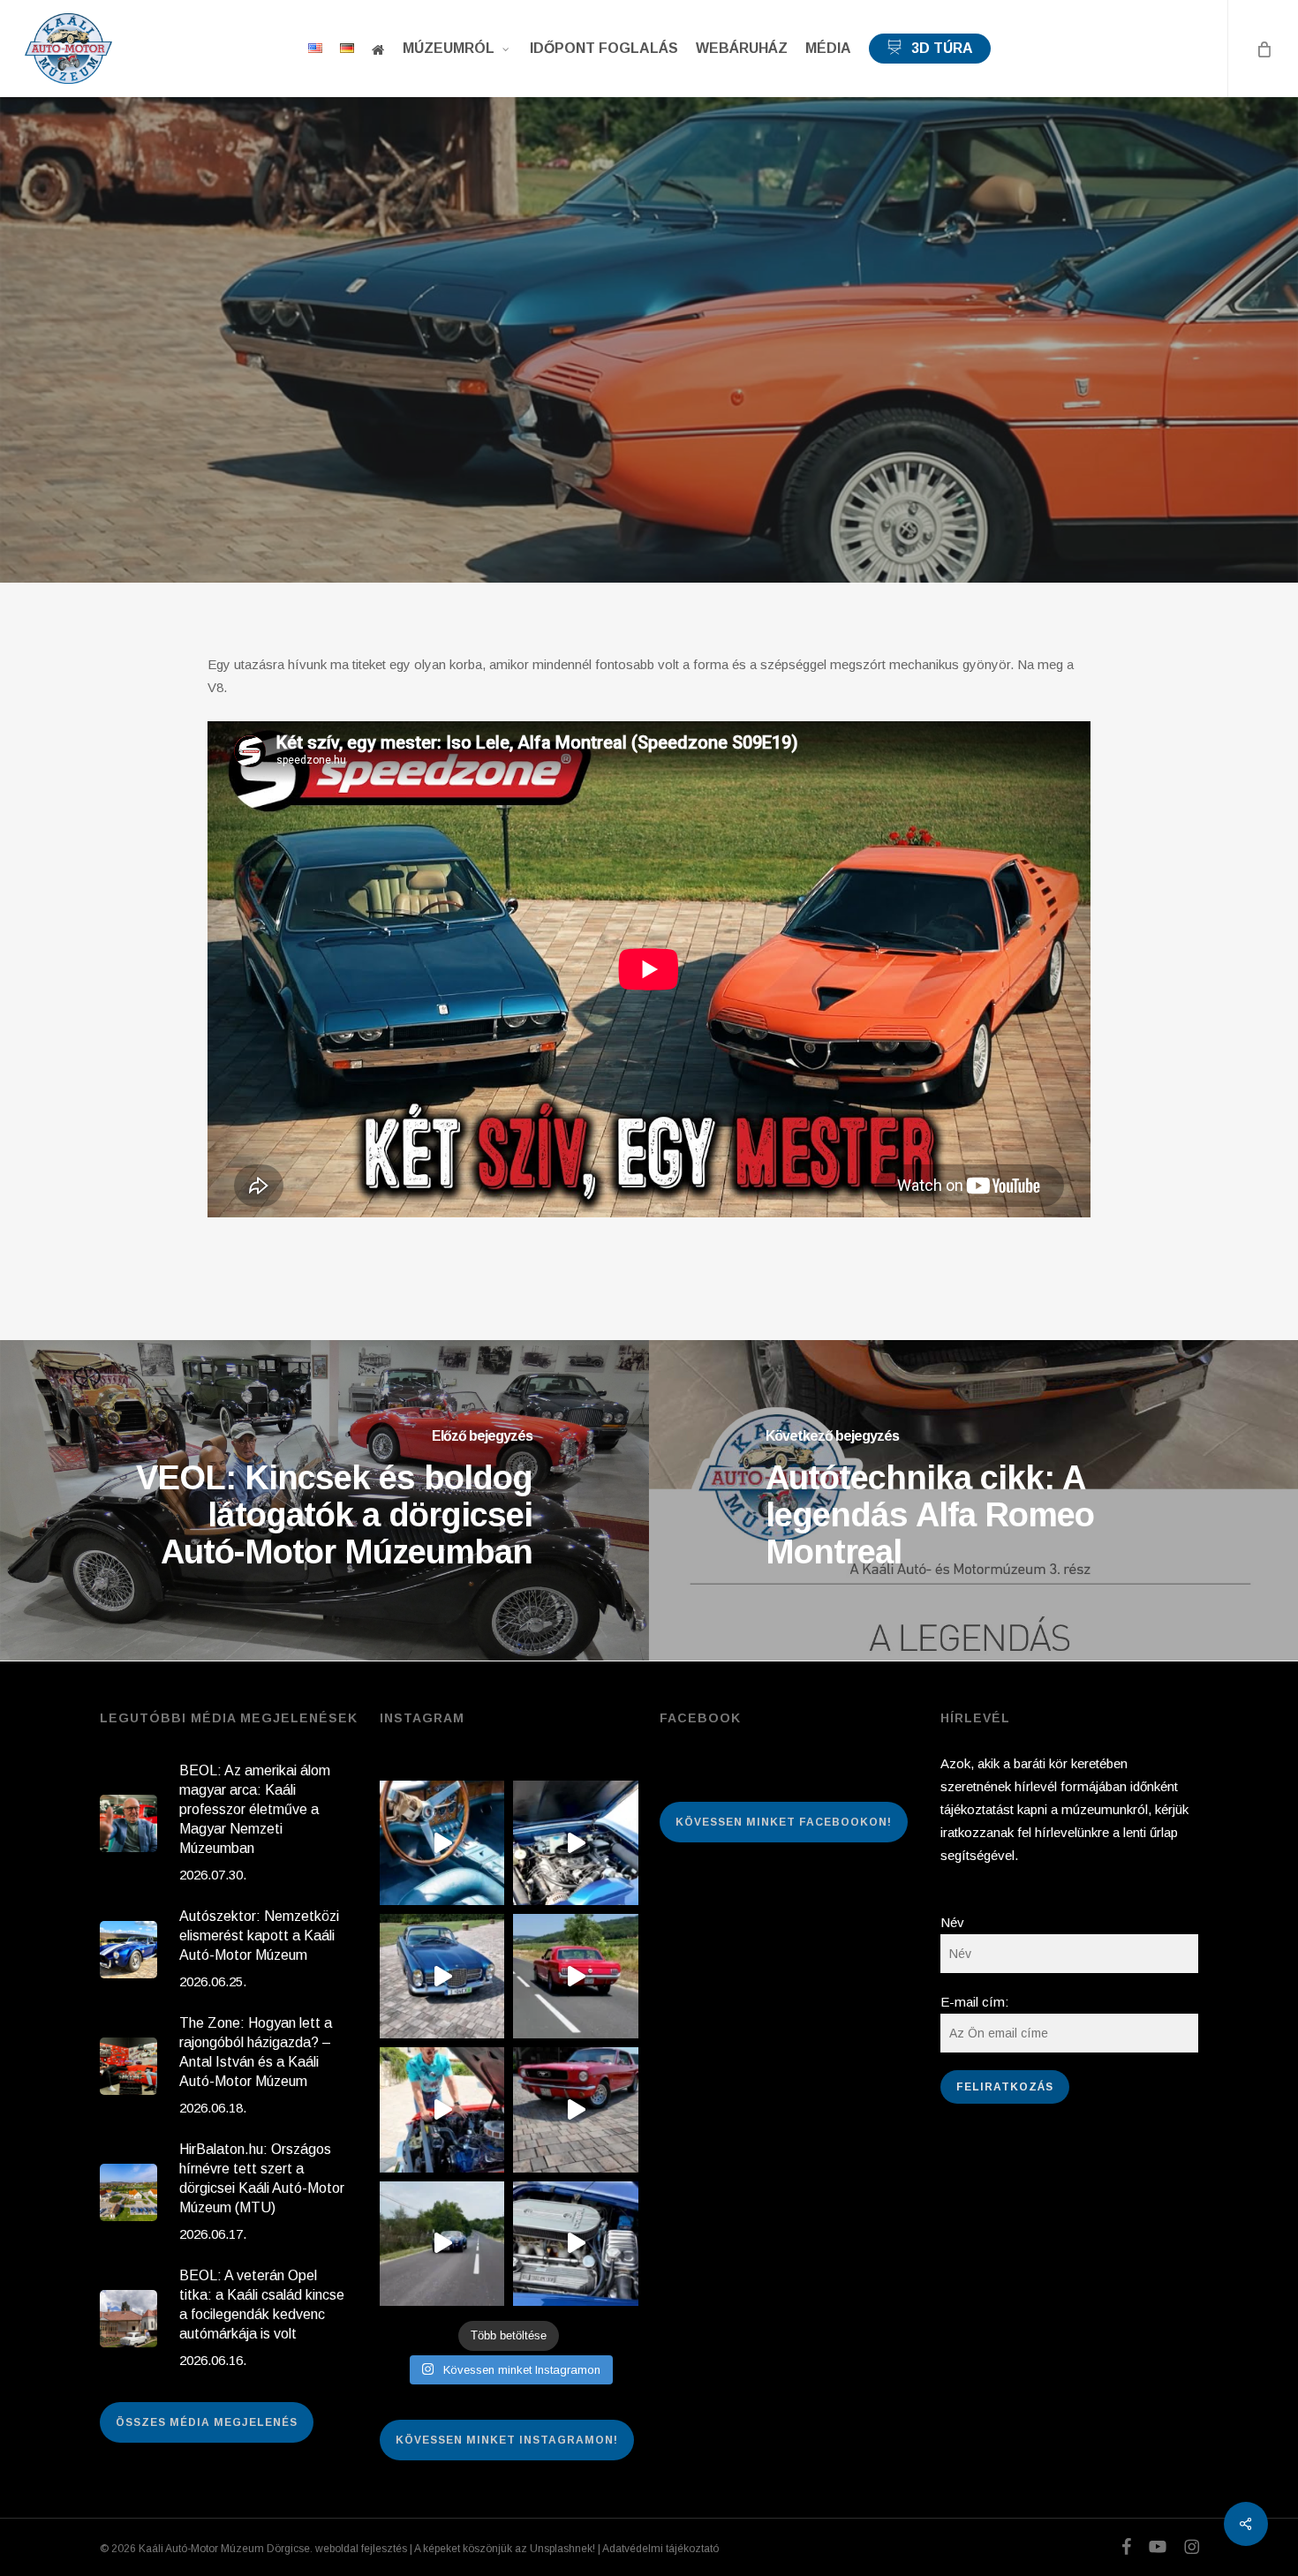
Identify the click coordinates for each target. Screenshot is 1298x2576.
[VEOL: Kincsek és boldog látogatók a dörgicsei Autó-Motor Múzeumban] (324, 1500)
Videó (649, 378)
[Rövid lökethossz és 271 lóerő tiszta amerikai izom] (442, 2109)
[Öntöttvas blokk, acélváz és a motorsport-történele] (575, 2244)
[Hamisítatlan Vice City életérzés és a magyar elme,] (575, 2109)
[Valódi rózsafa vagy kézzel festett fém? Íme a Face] (442, 1843)
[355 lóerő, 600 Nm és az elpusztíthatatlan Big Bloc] (575, 1843)
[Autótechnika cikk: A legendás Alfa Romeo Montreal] (973, 1500)
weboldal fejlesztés (361, 2549)
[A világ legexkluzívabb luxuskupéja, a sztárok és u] (442, 1976)
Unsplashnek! (562, 2549)
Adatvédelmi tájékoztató (660, 2549)
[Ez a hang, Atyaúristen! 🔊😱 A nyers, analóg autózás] (442, 2244)
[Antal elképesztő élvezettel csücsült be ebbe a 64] (575, 1976)
